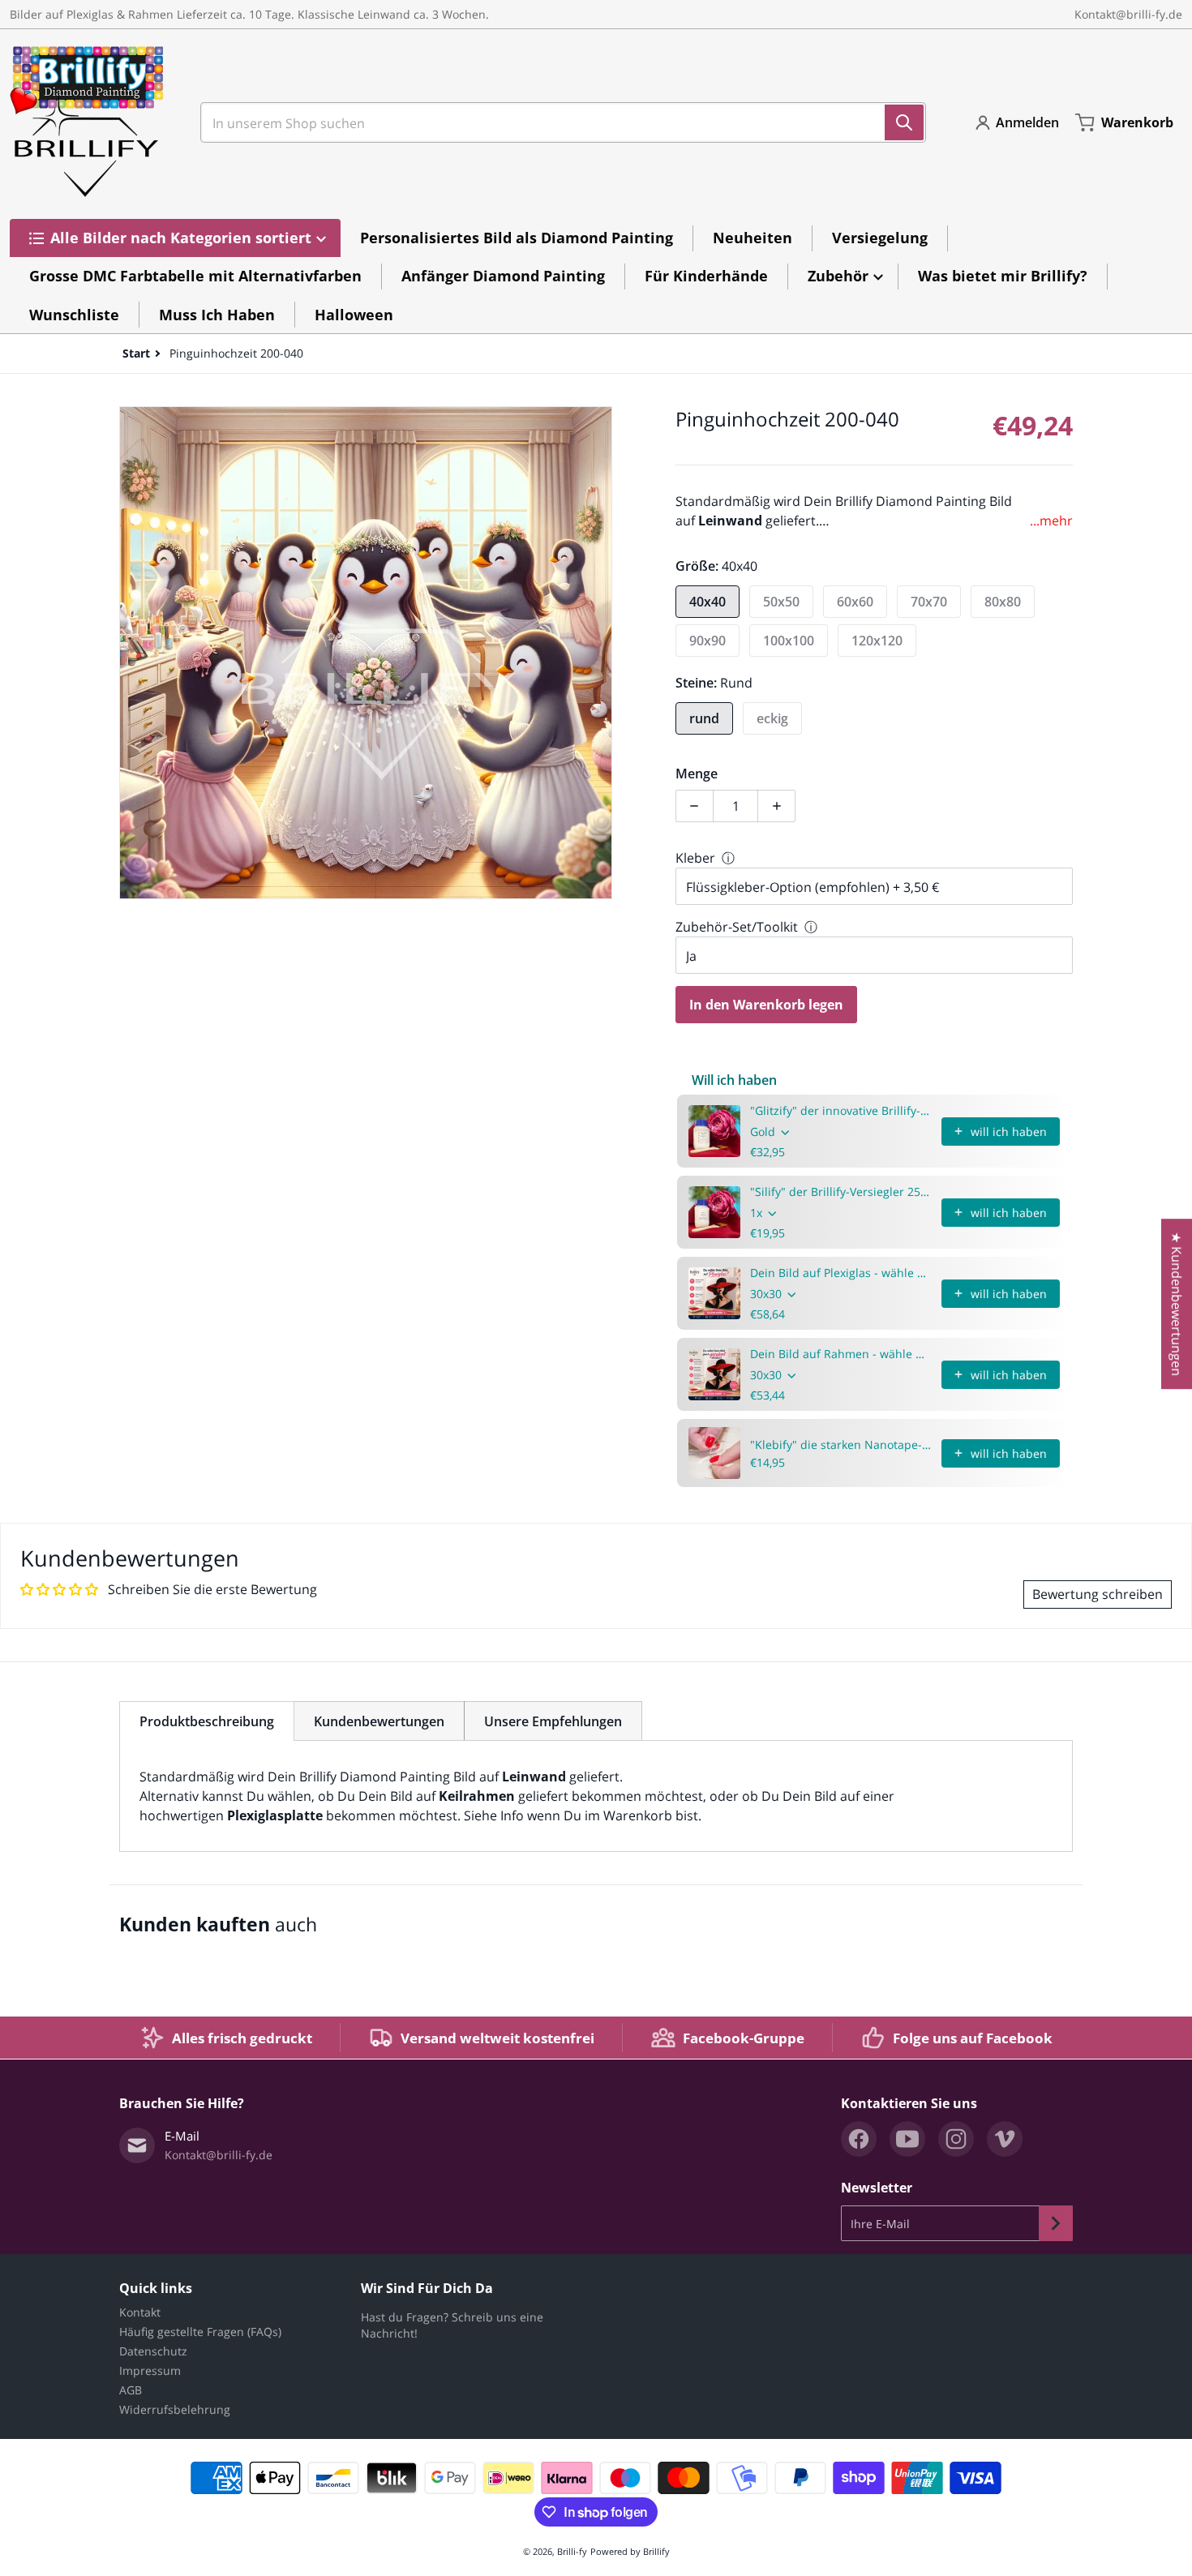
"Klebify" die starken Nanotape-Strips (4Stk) (841, 1444)
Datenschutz (153, 2351)
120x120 (877, 641)
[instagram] (956, 2139)
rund (704, 718)
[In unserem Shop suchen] (904, 122)
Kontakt (140, 2312)
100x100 (789, 641)
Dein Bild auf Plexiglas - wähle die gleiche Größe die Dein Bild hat (841, 1273)
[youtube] (907, 2139)
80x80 (1003, 602)
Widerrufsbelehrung (175, 2409)
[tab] (207, 1721)
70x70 (929, 602)
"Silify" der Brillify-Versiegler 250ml (841, 1192)
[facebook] (859, 2139)
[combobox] (557, 122)
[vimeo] (1005, 2139)
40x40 (707, 602)
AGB (131, 2390)
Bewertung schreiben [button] (1098, 1594)
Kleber (695, 858)
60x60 (855, 602)
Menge (697, 774)
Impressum (150, 2370)
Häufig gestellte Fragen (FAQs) (200, 2332)
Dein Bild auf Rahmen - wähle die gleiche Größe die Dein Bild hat (841, 1354)
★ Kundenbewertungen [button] (1177, 1304)
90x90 (707, 641)
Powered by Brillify (630, 2551)
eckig (772, 718)
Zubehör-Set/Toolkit (737, 927)
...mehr (1051, 521)
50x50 (781, 602)
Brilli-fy (572, 2551)
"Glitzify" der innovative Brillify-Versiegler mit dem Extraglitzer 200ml (841, 1110)
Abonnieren (1056, 2223)
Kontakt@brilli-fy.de (1128, 14)
